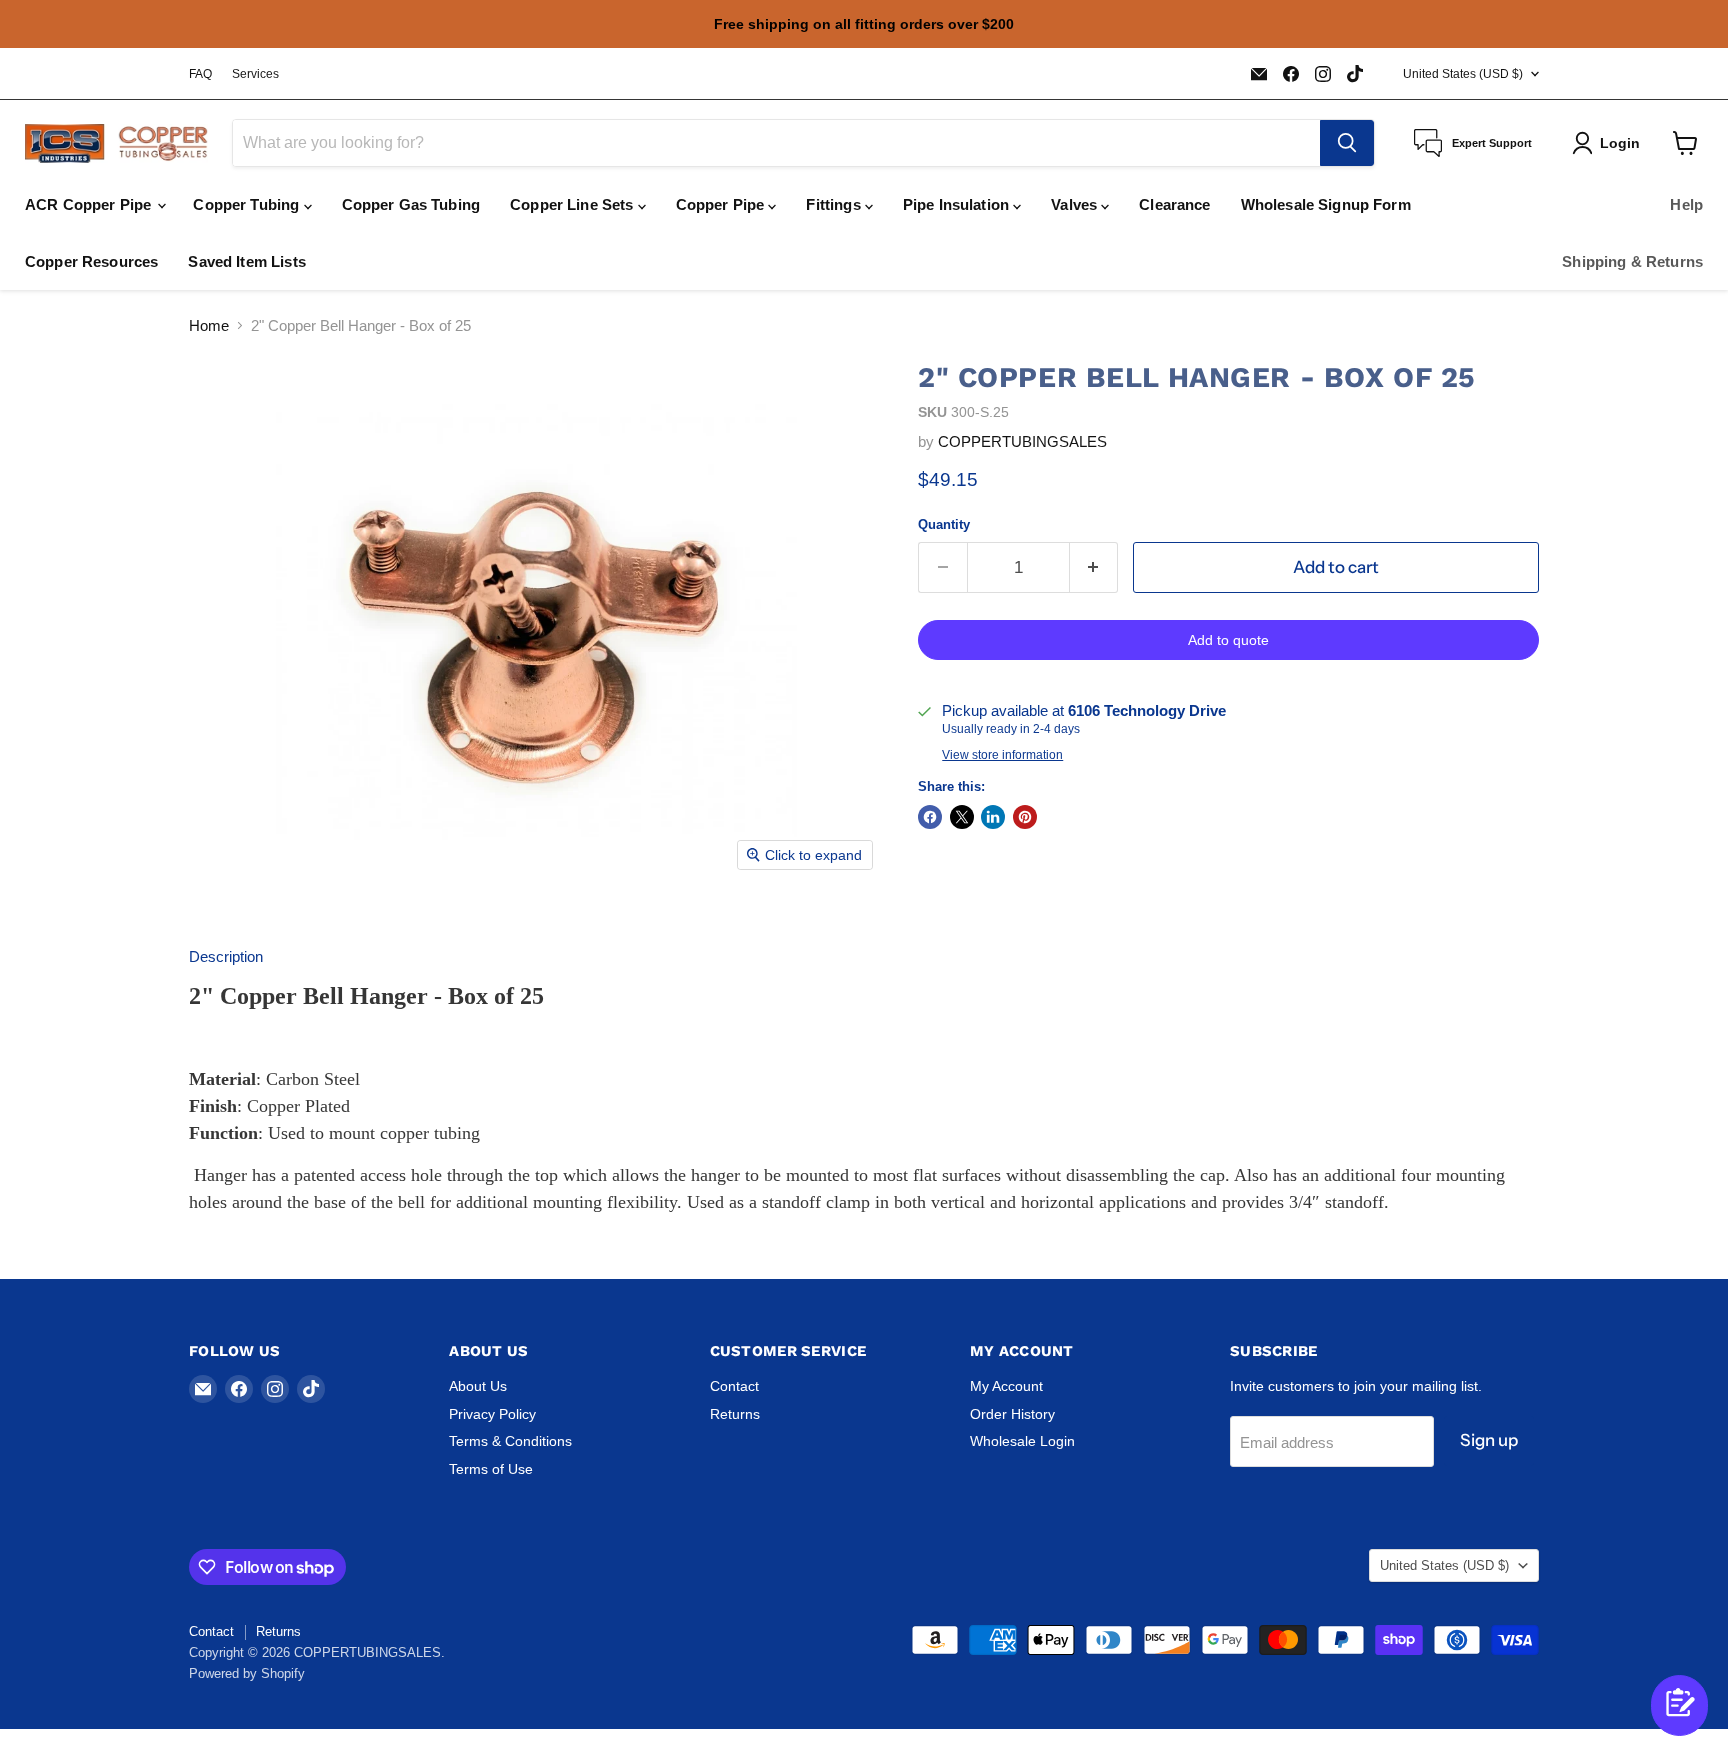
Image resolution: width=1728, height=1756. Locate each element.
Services (255, 74)
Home (209, 325)
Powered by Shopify (247, 1673)
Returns (735, 1414)
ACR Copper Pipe (90, 204)
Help (1686, 204)
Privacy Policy (492, 1414)
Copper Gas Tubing (411, 204)
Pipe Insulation (958, 204)
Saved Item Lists (246, 261)
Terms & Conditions (510, 1441)
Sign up (1489, 1440)
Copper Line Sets (574, 204)
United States (1463, 74)
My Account (1006, 1386)
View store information (1002, 755)
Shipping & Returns (1632, 261)
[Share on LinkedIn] (993, 817)
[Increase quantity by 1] (1094, 567)
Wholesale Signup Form (1326, 204)
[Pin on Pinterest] (1025, 817)
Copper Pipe (722, 204)
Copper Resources (91, 261)
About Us (478, 1386)
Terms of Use (491, 1469)
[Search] (1347, 143)
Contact (734, 1386)
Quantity (944, 524)
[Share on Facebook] (930, 817)
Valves (1076, 204)
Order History (1012, 1414)
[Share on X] (962, 817)
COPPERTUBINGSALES (1022, 441)
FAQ (200, 74)
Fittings (835, 204)
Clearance (1174, 204)
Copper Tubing (248, 204)
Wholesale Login (1022, 1441)
